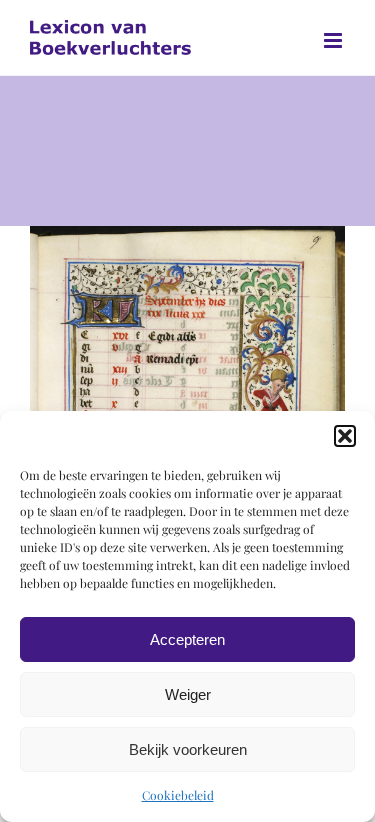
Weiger (188, 694)
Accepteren (187, 639)
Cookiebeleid (178, 795)
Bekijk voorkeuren (188, 749)
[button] (345, 436)
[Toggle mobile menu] (334, 40)
